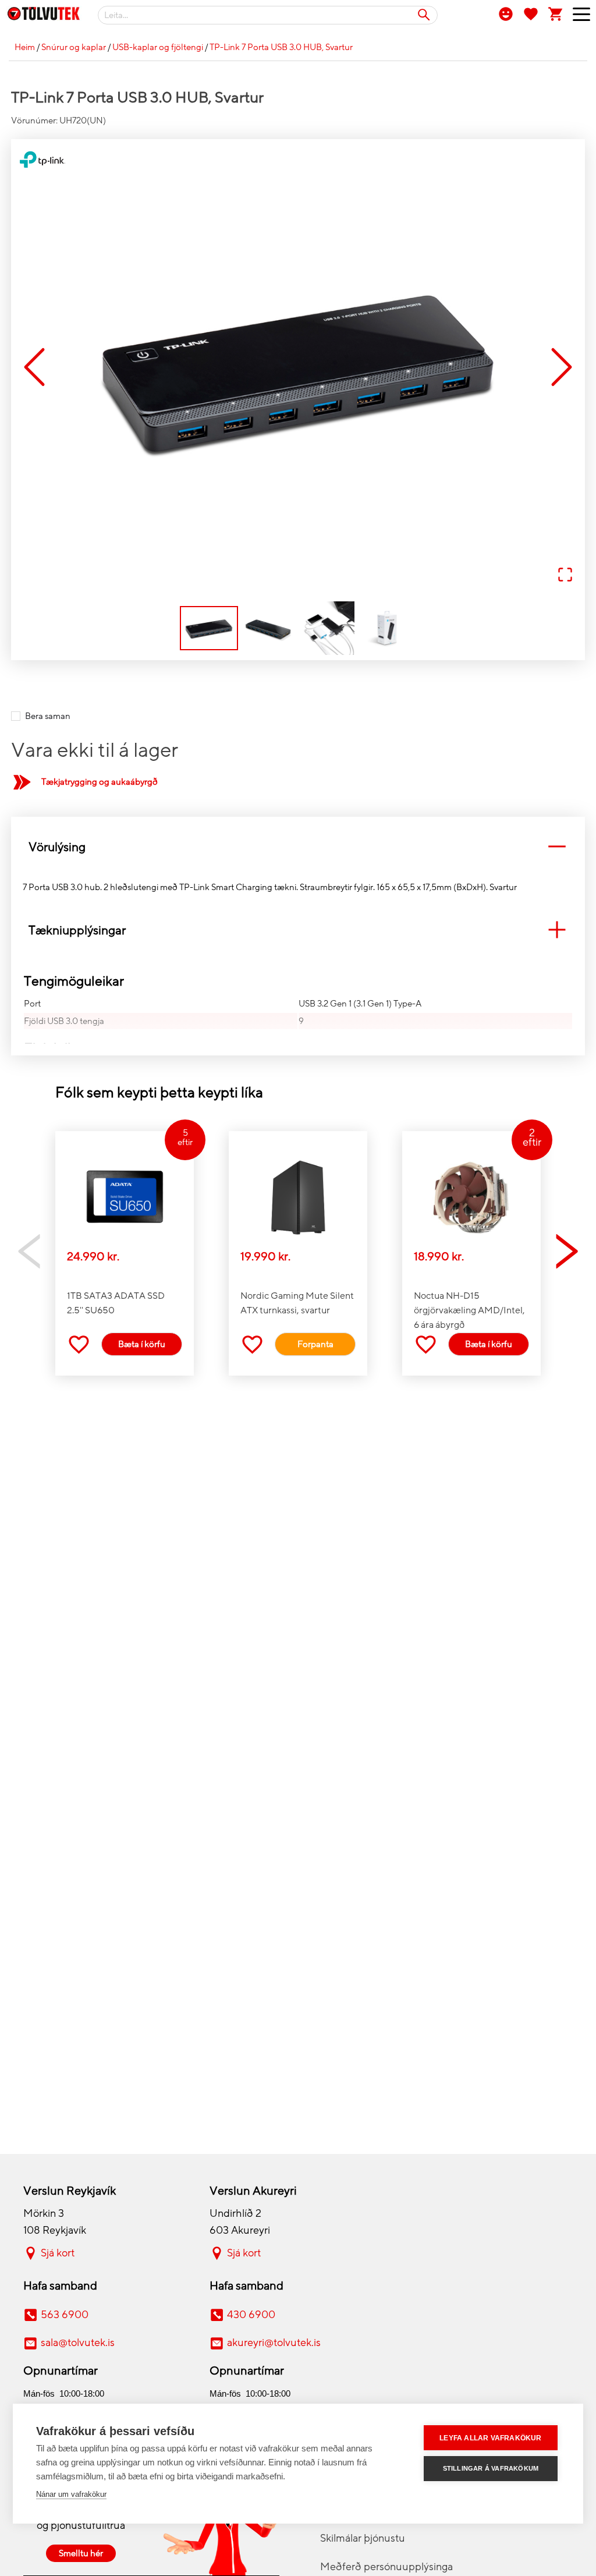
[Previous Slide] (34, 368)
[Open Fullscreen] (565, 575)
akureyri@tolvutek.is (274, 2343)
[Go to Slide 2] (268, 628)
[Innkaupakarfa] (556, 13)
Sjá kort (58, 2253)
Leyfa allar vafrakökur (490, 2438)
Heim (25, 47)
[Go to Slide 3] (328, 628)
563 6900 (65, 2315)
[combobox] (268, 15)
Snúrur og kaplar (74, 47)
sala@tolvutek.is (78, 2343)
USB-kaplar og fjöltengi (158, 47)
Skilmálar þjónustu (363, 2538)
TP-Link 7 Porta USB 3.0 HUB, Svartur (281, 47)
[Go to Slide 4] (387, 628)
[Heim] (44, 16)
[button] (298, 368)
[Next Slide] (562, 368)
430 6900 (251, 2315)
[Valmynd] (577, 17)
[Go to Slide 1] (209, 628)
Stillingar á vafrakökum (491, 2468)
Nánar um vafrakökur (71, 2494)
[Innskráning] (506, 13)
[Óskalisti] (531, 13)
